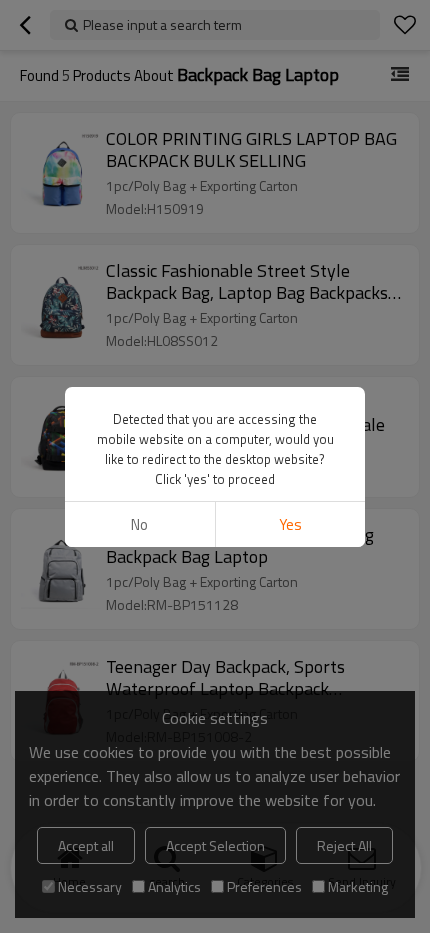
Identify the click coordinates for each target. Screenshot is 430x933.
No (139, 524)
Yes (290, 524)
